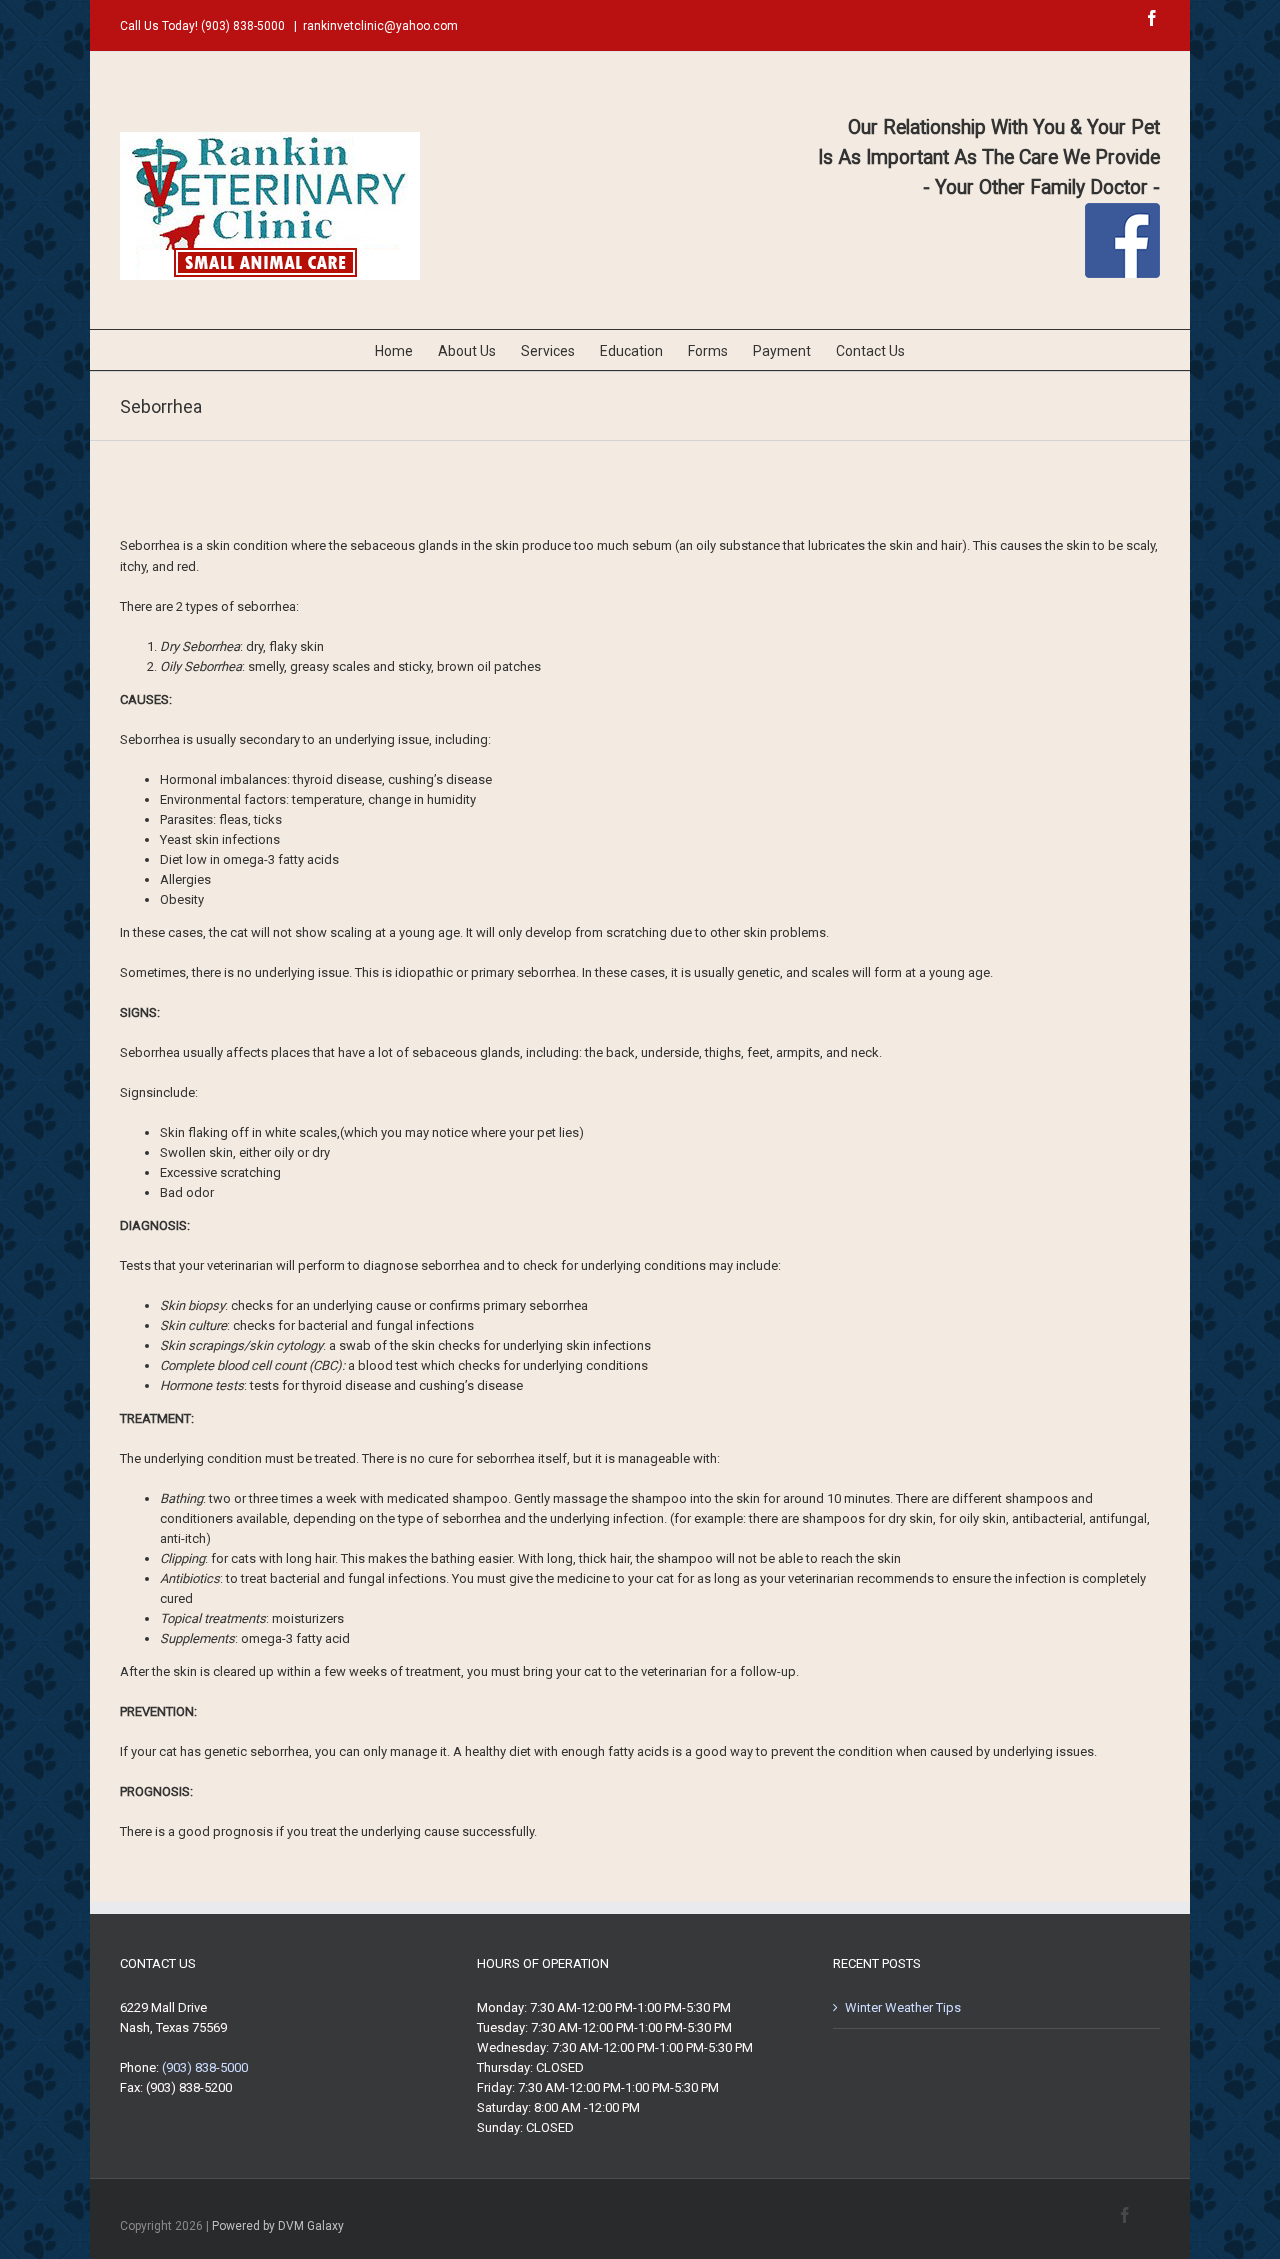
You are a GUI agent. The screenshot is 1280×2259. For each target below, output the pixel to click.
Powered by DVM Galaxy (278, 2226)
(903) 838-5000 (243, 26)
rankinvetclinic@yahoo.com (380, 26)
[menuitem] (406, 350)
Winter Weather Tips (903, 2007)
